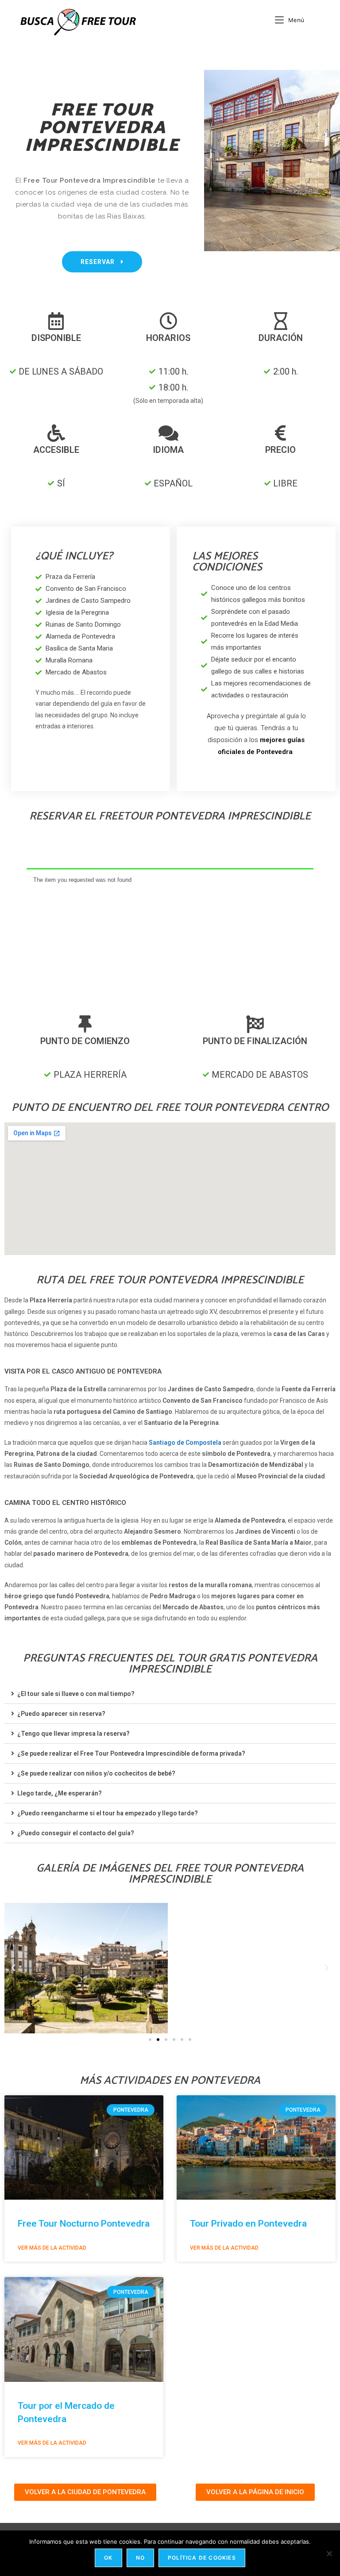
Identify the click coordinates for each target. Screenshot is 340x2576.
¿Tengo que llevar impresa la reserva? (73, 1734)
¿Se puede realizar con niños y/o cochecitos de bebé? (96, 1773)
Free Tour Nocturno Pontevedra (84, 2224)
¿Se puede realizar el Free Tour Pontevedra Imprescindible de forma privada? (131, 1753)
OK (108, 2558)
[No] (329, 2553)
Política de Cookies (202, 2558)
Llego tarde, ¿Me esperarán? (60, 1793)
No (140, 2558)
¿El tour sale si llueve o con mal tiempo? (76, 1694)
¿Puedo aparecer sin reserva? (61, 1714)
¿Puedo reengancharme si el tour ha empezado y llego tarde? (108, 1813)
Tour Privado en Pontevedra (248, 2224)
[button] (170, 1694)
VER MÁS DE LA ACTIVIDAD (52, 2248)
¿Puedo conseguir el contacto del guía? (76, 1833)
